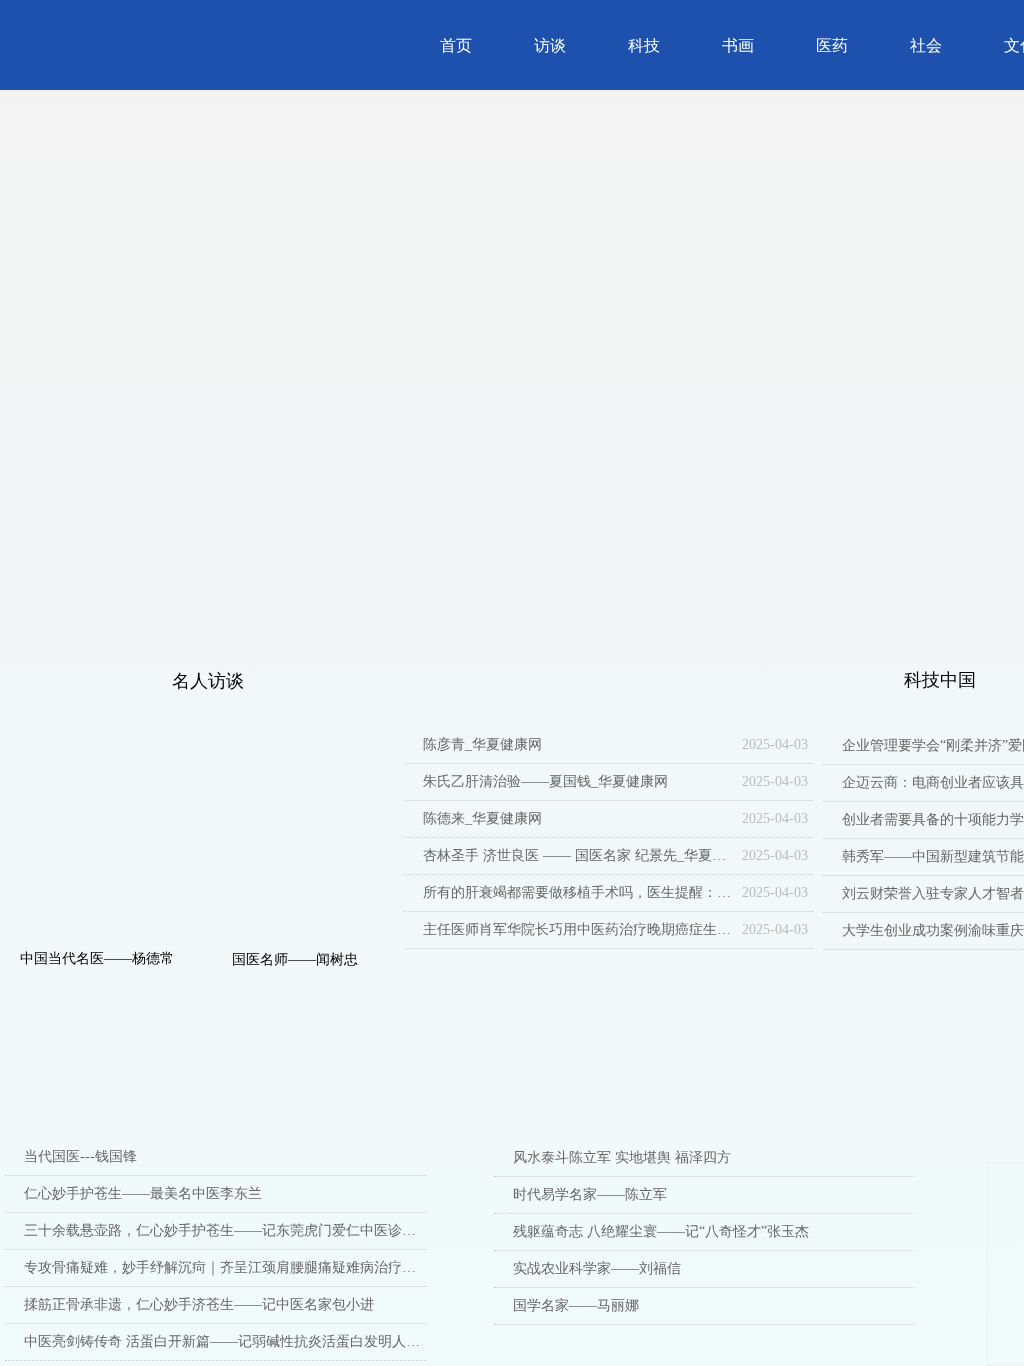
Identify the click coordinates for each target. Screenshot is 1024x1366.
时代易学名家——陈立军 (590, 1194)
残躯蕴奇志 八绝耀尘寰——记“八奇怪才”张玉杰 (661, 1231)
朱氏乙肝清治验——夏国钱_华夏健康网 (545, 781)
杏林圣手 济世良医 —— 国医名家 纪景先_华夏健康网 (577, 855)
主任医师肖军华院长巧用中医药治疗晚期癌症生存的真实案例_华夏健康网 (577, 929)
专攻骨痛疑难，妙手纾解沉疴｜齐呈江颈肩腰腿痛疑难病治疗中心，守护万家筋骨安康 (225, 1267)
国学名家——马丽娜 (576, 1305)
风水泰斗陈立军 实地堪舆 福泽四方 (622, 1157)
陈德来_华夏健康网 (482, 818)
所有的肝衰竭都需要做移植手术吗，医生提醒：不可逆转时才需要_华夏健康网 (577, 892)
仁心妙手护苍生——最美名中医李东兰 (143, 1193)
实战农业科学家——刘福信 (597, 1268)
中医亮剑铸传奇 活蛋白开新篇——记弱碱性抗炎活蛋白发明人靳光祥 (225, 1341)
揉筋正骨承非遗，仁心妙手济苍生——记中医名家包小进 (199, 1304)
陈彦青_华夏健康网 (482, 744)
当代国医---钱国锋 (80, 1156)
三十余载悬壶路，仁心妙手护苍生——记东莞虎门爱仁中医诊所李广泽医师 (225, 1230)
